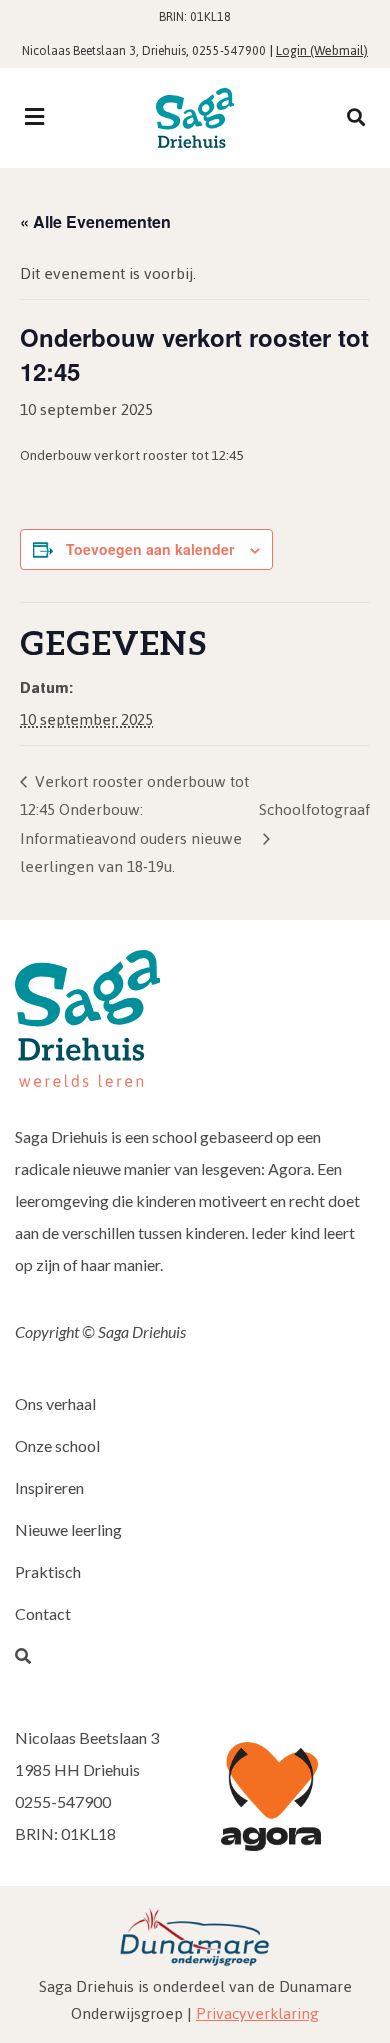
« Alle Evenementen (95, 221)
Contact (43, 1613)
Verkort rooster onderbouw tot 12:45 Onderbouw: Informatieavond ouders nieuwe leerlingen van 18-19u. (134, 824)
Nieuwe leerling (68, 1529)
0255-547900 (229, 51)
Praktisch (48, 1571)
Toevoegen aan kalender (150, 549)
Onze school (57, 1445)
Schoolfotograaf (314, 809)
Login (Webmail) (322, 50)
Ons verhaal (55, 1403)
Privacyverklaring (257, 2013)
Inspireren (49, 1487)
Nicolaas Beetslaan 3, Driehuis (104, 51)
